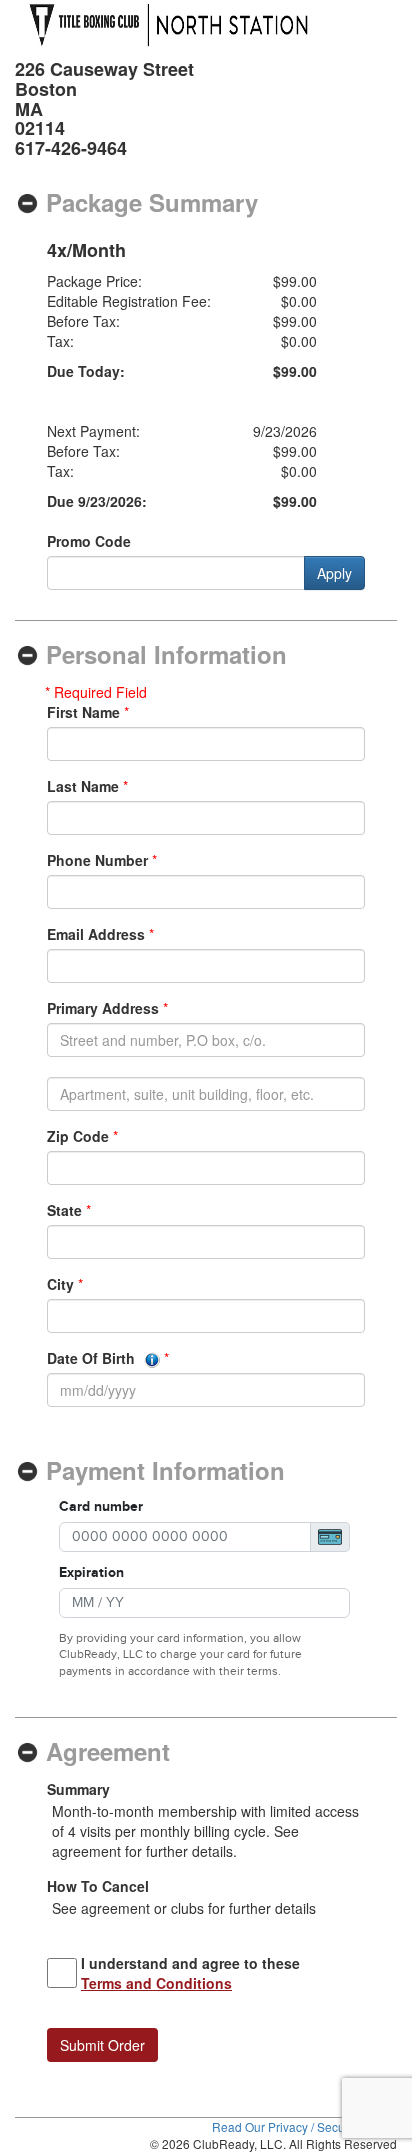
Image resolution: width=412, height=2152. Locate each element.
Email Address (96, 934)
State (64, 1210)
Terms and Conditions (156, 1983)
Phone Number (97, 860)
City (60, 1284)
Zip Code (78, 1136)
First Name (83, 712)
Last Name (83, 786)
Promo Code (89, 541)
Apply (334, 573)
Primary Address (103, 1008)
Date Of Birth (93, 1358)
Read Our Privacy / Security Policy (304, 2126)
